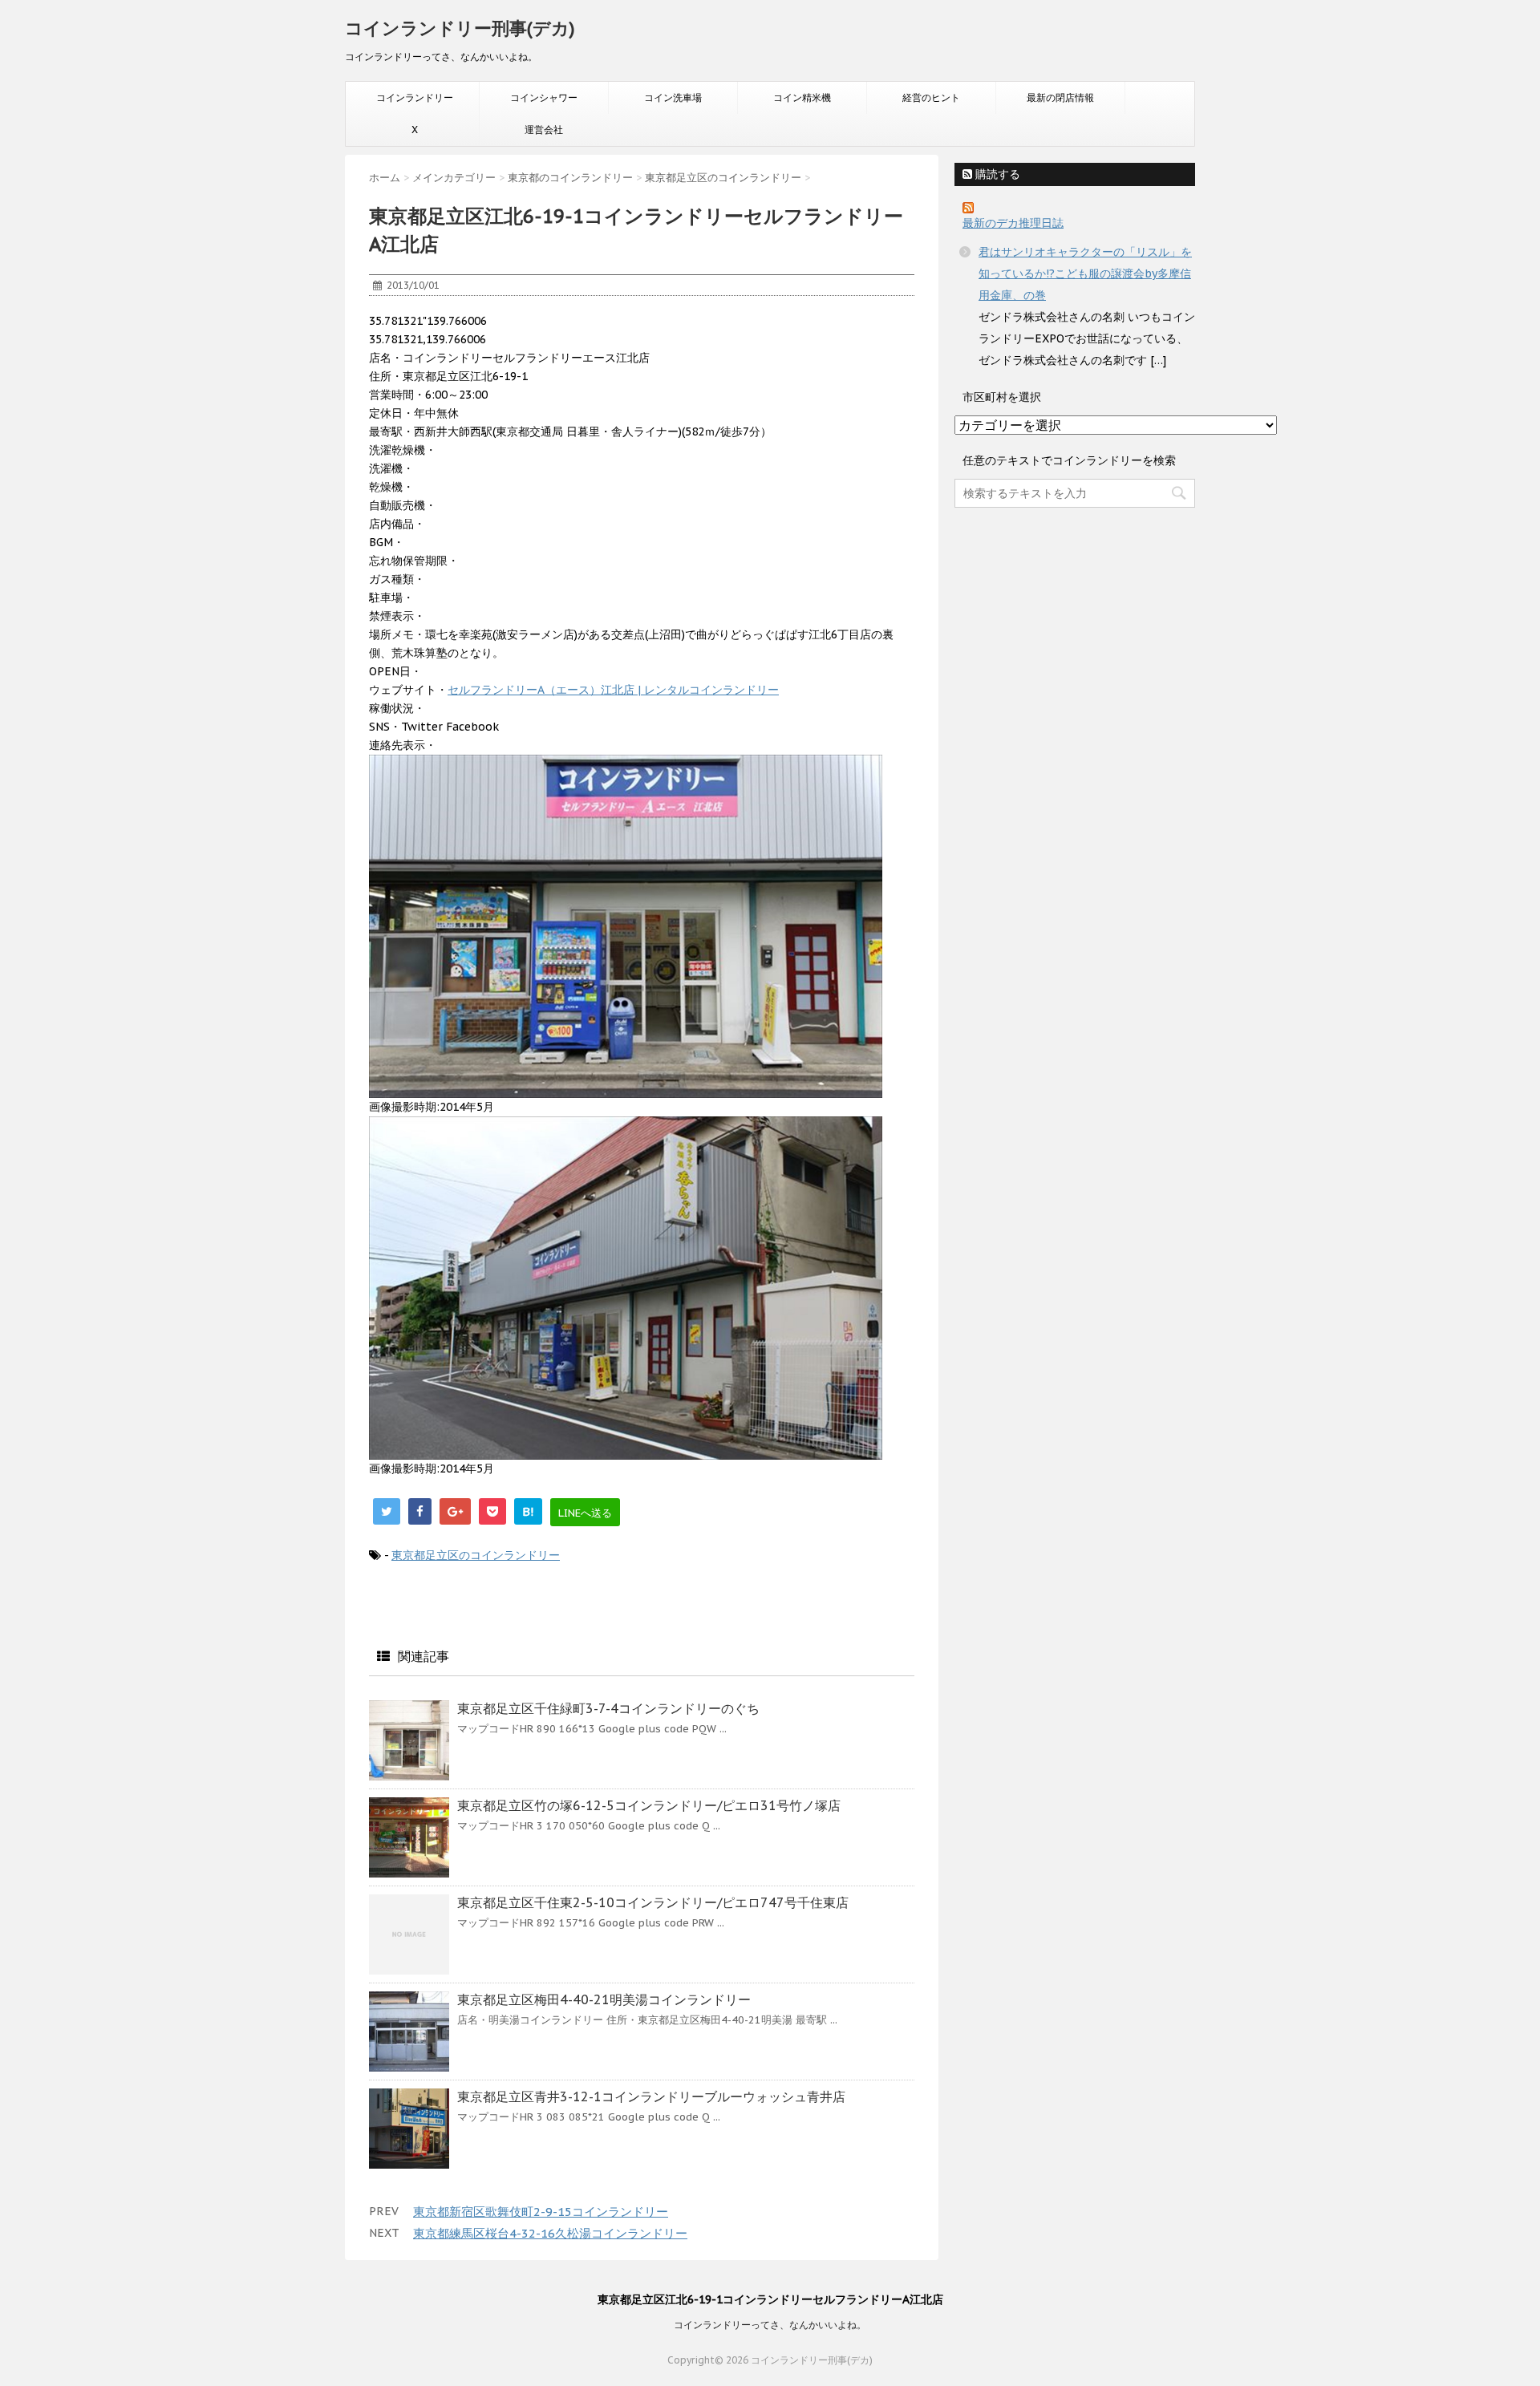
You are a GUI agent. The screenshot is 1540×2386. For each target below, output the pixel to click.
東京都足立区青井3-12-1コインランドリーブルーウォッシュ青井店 (651, 2096)
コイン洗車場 (673, 97)
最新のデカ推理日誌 (1013, 223)
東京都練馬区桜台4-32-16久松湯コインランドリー (550, 2233)
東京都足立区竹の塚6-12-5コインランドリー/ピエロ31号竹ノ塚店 (649, 1805)
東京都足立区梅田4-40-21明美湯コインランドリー (604, 1999)
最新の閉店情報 (1060, 97)
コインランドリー (415, 97)
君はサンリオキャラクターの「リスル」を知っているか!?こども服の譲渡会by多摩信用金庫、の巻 (1085, 273)
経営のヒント (931, 97)
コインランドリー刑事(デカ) (460, 28)
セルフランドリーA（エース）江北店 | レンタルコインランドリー (613, 690)
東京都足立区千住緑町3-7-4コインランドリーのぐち (608, 1708)
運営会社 (544, 130)
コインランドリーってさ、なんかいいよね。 (770, 2325)
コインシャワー (544, 97)
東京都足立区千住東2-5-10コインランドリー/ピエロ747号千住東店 (653, 1902)
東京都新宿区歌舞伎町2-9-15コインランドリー (541, 2212)
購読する (996, 174)
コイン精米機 (802, 97)
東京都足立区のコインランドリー (476, 1555)
